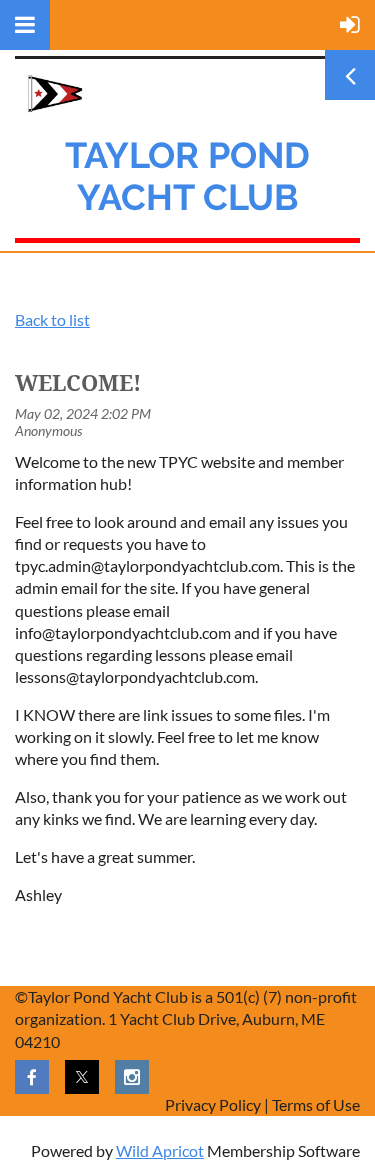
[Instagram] (132, 1077)
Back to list (52, 319)
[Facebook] (32, 1077)
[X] (82, 1077)
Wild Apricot (160, 1150)
